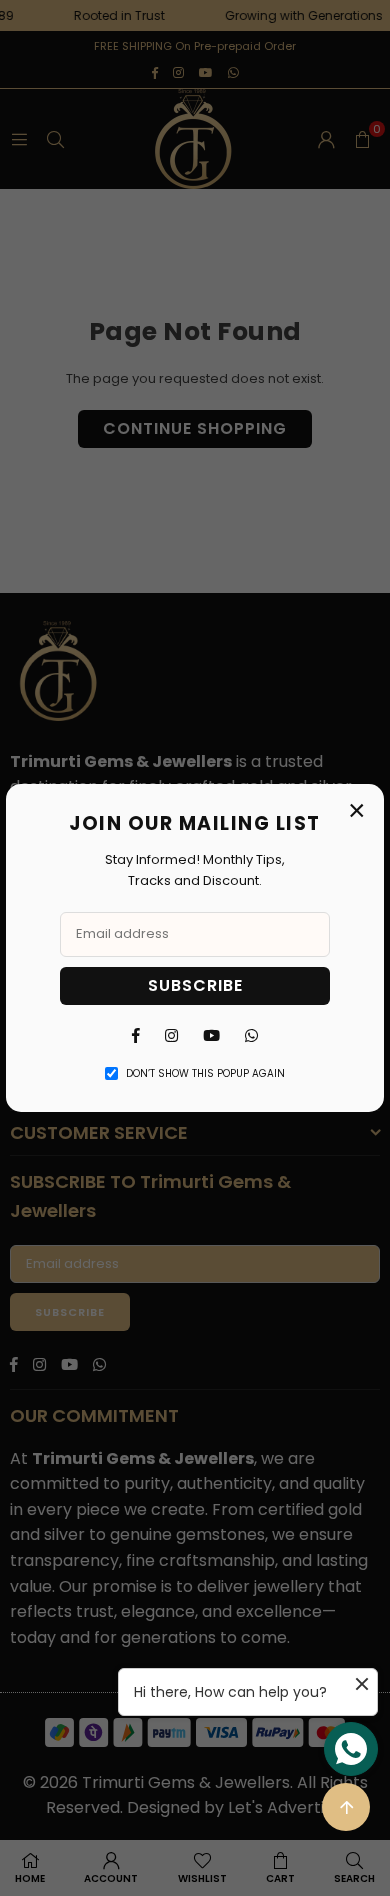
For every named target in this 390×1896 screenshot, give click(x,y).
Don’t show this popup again (205, 1073)
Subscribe (195, 985)
